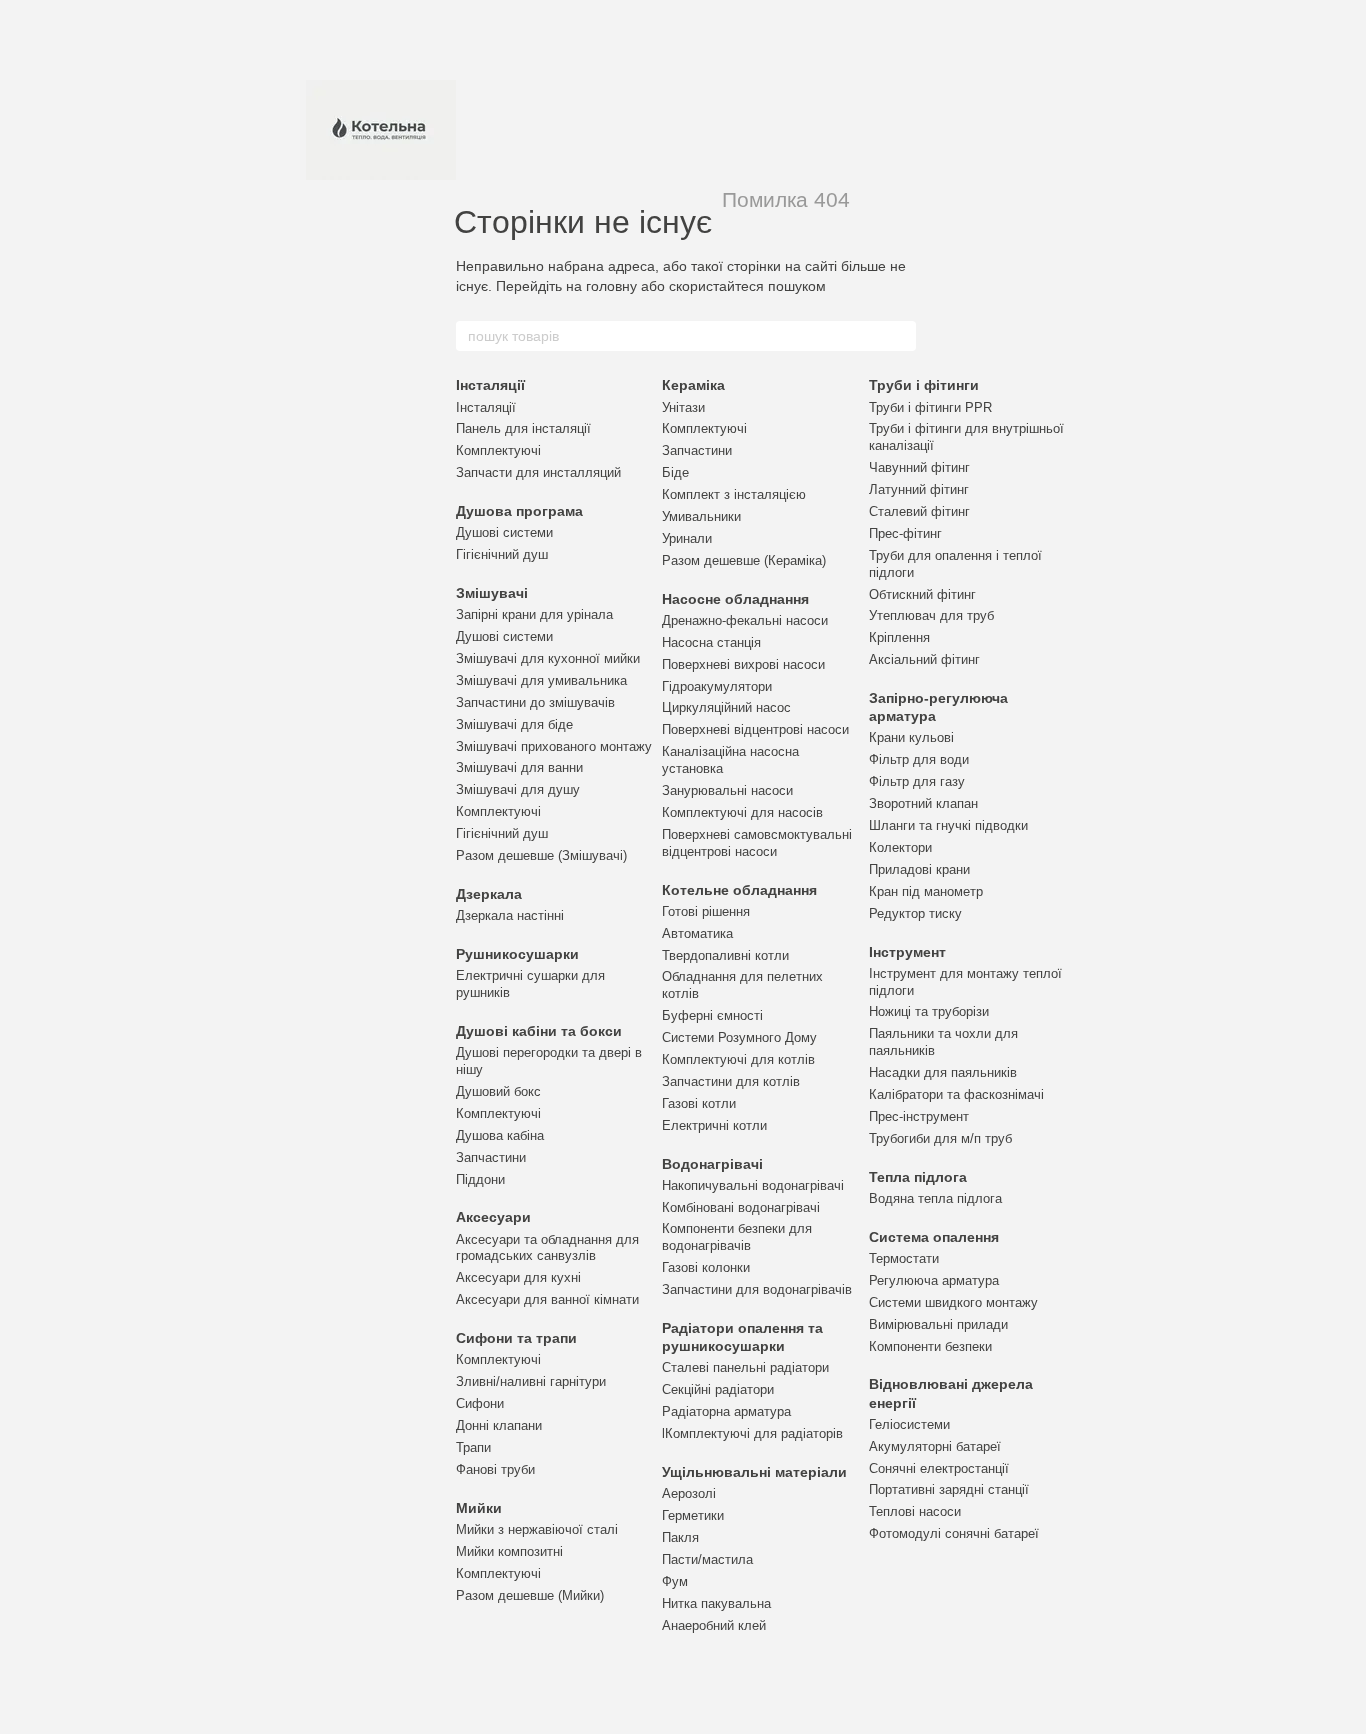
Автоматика (697, 933)
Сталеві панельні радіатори (745, 1367)
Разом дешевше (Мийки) (530, 1595)
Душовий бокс (498, 1091)
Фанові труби (495, 1469)
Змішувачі (492, 593)
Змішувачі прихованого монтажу (554, 746)
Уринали (687, 538)
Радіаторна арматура (726, 1411)
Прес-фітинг (905, 533)
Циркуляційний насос (726, 707)
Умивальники (701, 516)
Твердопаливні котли (725, 955)
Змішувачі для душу (518, 789)
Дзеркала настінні (510, 915)
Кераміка (693, 385)
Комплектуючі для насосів (742, 812)
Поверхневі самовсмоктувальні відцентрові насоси (757, 843)
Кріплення (899, 637)
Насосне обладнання (735, 599)
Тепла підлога (918, 1177)
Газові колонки (706, 1267)
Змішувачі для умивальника (541, 680)
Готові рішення (706, 911)
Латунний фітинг (919, 489)
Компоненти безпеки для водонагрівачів (737, 1237)
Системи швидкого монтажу (953, 1302)
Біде (675, 472)
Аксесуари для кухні (518, 1277)
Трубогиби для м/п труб (940, 1138)
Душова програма (519, 511)
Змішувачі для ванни (519, 767)
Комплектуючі (498, 450)
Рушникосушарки (517, 954)
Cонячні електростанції (939, 1468)
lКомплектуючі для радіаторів (752, 1433)
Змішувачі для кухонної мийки (548, 658)
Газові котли (699, 1103)
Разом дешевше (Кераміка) (744, 560)
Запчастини (491, 1157)
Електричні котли (714, 1125)
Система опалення (934, 1237)
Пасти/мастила (707, 1559)
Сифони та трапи (516, 1338)
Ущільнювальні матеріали (754, 1472)
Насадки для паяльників (943, 1072)
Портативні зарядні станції (949, 1489)
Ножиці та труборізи (929, 1011)
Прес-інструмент (919, 1116)
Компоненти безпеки (930, 1346)
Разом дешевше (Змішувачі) (541, 855)
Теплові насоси (915, 1511)
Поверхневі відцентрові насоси (755, 729)
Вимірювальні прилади (938, 1324)
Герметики (693, 1515)
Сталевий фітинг (919, 511)
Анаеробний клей (714, 1625)
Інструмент (907, 952)
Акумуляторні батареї (935, 1446)
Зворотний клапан (923, 803)
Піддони (480, 1179)
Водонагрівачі (712, 1164)
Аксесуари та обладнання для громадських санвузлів (547, 1248)
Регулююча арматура (934, 1280)
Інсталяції (490, 385)
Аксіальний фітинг (924, 659)
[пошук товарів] (900, 336)
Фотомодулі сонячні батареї (954, 1533)
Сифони (480, 1403)
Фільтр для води (919, 759)
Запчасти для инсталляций (538, 472)
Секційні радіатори (718, 1389)
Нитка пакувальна (716, 1603)
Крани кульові (911, 737)
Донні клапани (499, 1425)
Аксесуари (493, 1217)
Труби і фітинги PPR (930, 407)
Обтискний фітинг (922, 594)
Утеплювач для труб (931, 615)
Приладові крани (919, 869)
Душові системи (504, 532)
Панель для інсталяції (523, 428)
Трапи (473, 1447)
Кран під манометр (926, 891)
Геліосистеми (909, 1424)
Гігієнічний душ (502, 554)
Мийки (479, 1508)
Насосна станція (711, 642)
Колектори (900, 847)
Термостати (904, 1258)
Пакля (680, 1537)
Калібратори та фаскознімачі (956, 1094)
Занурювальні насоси (727, 790)
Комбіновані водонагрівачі (741, 1207)
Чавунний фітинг (919, 467)
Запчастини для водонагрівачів (757, 1289)
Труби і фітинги (924, 385)
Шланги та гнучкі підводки (948, 825)
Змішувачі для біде (514, 724)
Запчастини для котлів (731, 1081)
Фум (675, 1581)
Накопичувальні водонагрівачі (753, 1185)
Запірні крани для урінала (534, 614)
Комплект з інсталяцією (734, 494)
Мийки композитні (509, 1551)
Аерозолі (689, 1493)
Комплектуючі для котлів (738, 1059)
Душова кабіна (500, 1135)
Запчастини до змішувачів (535, 702)
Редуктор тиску (915, 913)
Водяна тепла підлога (935, 1198)
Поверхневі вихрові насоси (743, 664)
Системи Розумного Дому (739, 1037)
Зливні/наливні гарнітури (531, 1381)
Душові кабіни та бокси (539, 1031)
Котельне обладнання (739, 890)
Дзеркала (489, 894)
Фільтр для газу (917, 781)
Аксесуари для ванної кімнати (547, 1299)
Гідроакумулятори (717, 686)
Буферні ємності (712, 1015)
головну (611, 286)
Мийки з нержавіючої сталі (537, 1529)
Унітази (683, 407)
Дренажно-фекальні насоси (745, 620)
